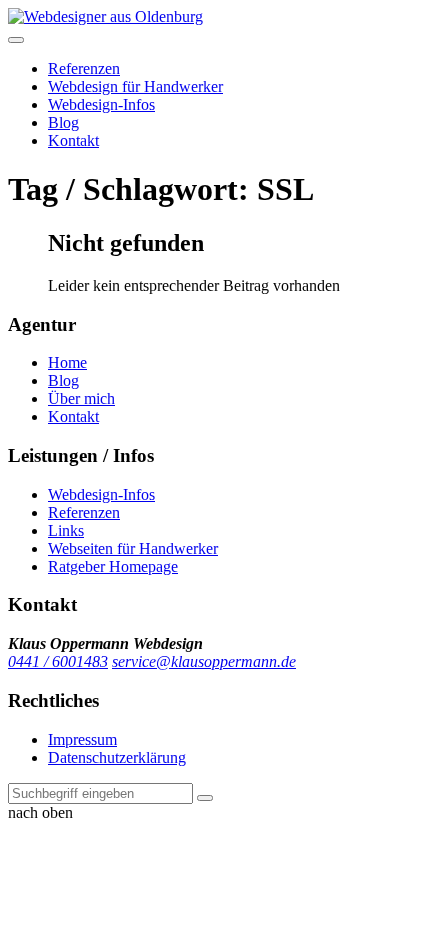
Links (66, 530)
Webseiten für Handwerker (133, 548)
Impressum (82, 739)
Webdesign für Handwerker (135, 86)
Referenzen (84, 68)
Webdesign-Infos (101, 104)
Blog (63, 122)
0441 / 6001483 (58, 661)
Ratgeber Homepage (113, 566)
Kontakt (73, 140)
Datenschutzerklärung (117, 757)
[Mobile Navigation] (16, 40)
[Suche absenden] (205, 798)
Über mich (81, 398)
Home (67, 362)
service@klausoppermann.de (204, 661)
